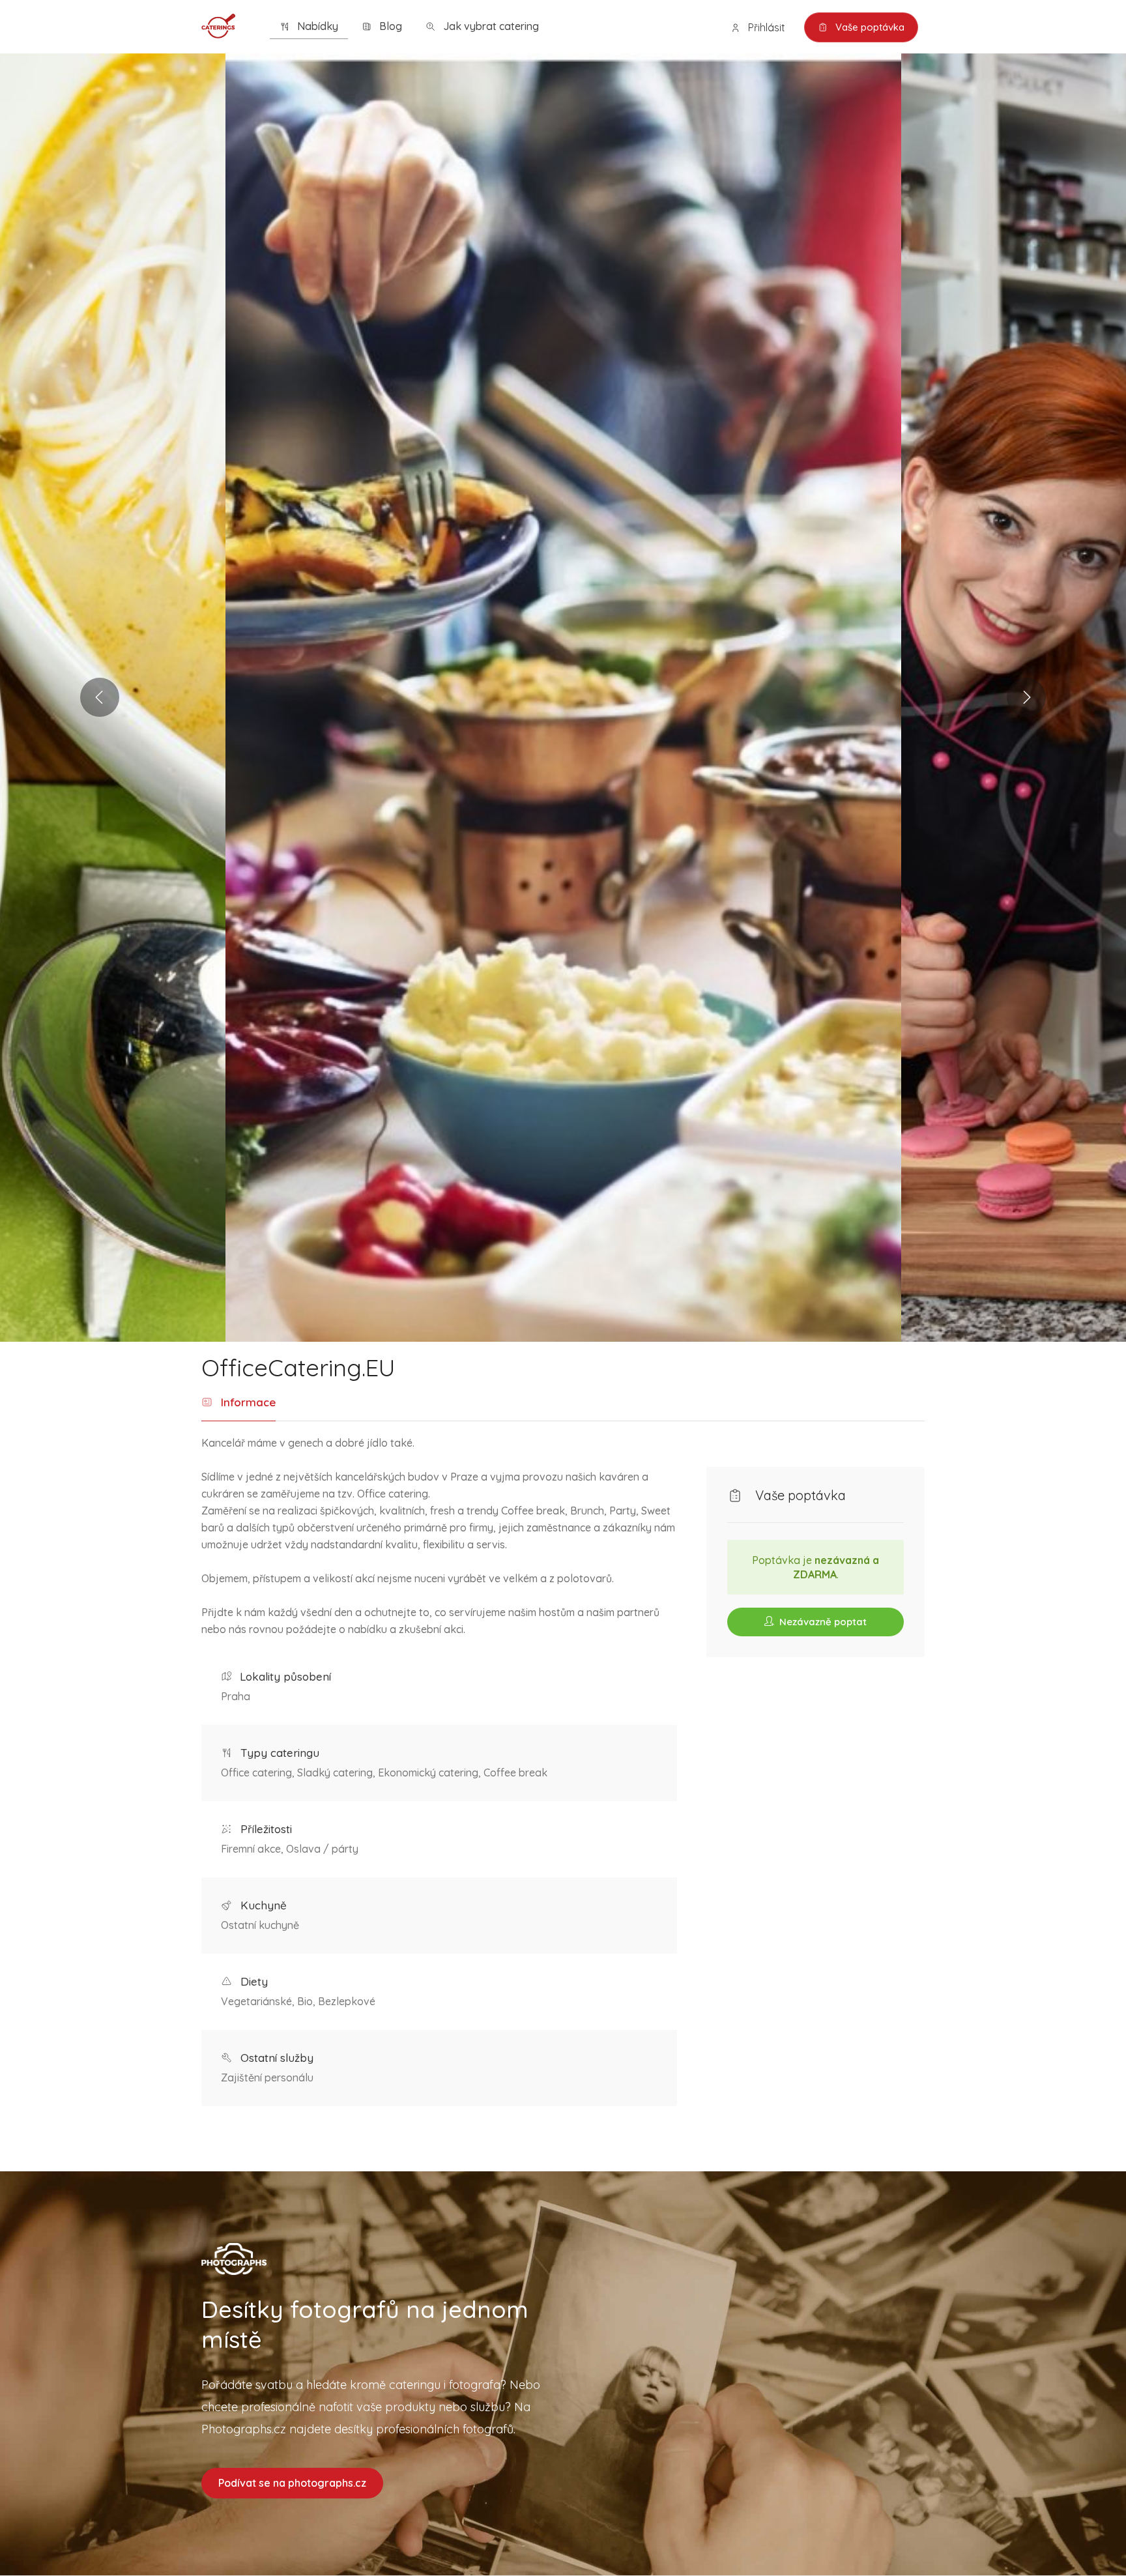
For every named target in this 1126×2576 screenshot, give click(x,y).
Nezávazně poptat (822, 1622)
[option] (563, 698)
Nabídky (316, 26)
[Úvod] (218, 25)
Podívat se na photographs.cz (292, 2483)
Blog (389, 26)
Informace (247, 1402)
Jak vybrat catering (490, 26)
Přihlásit (765, 27)
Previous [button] (100, 697)
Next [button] (1026, 697)
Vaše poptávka (869, 27)
